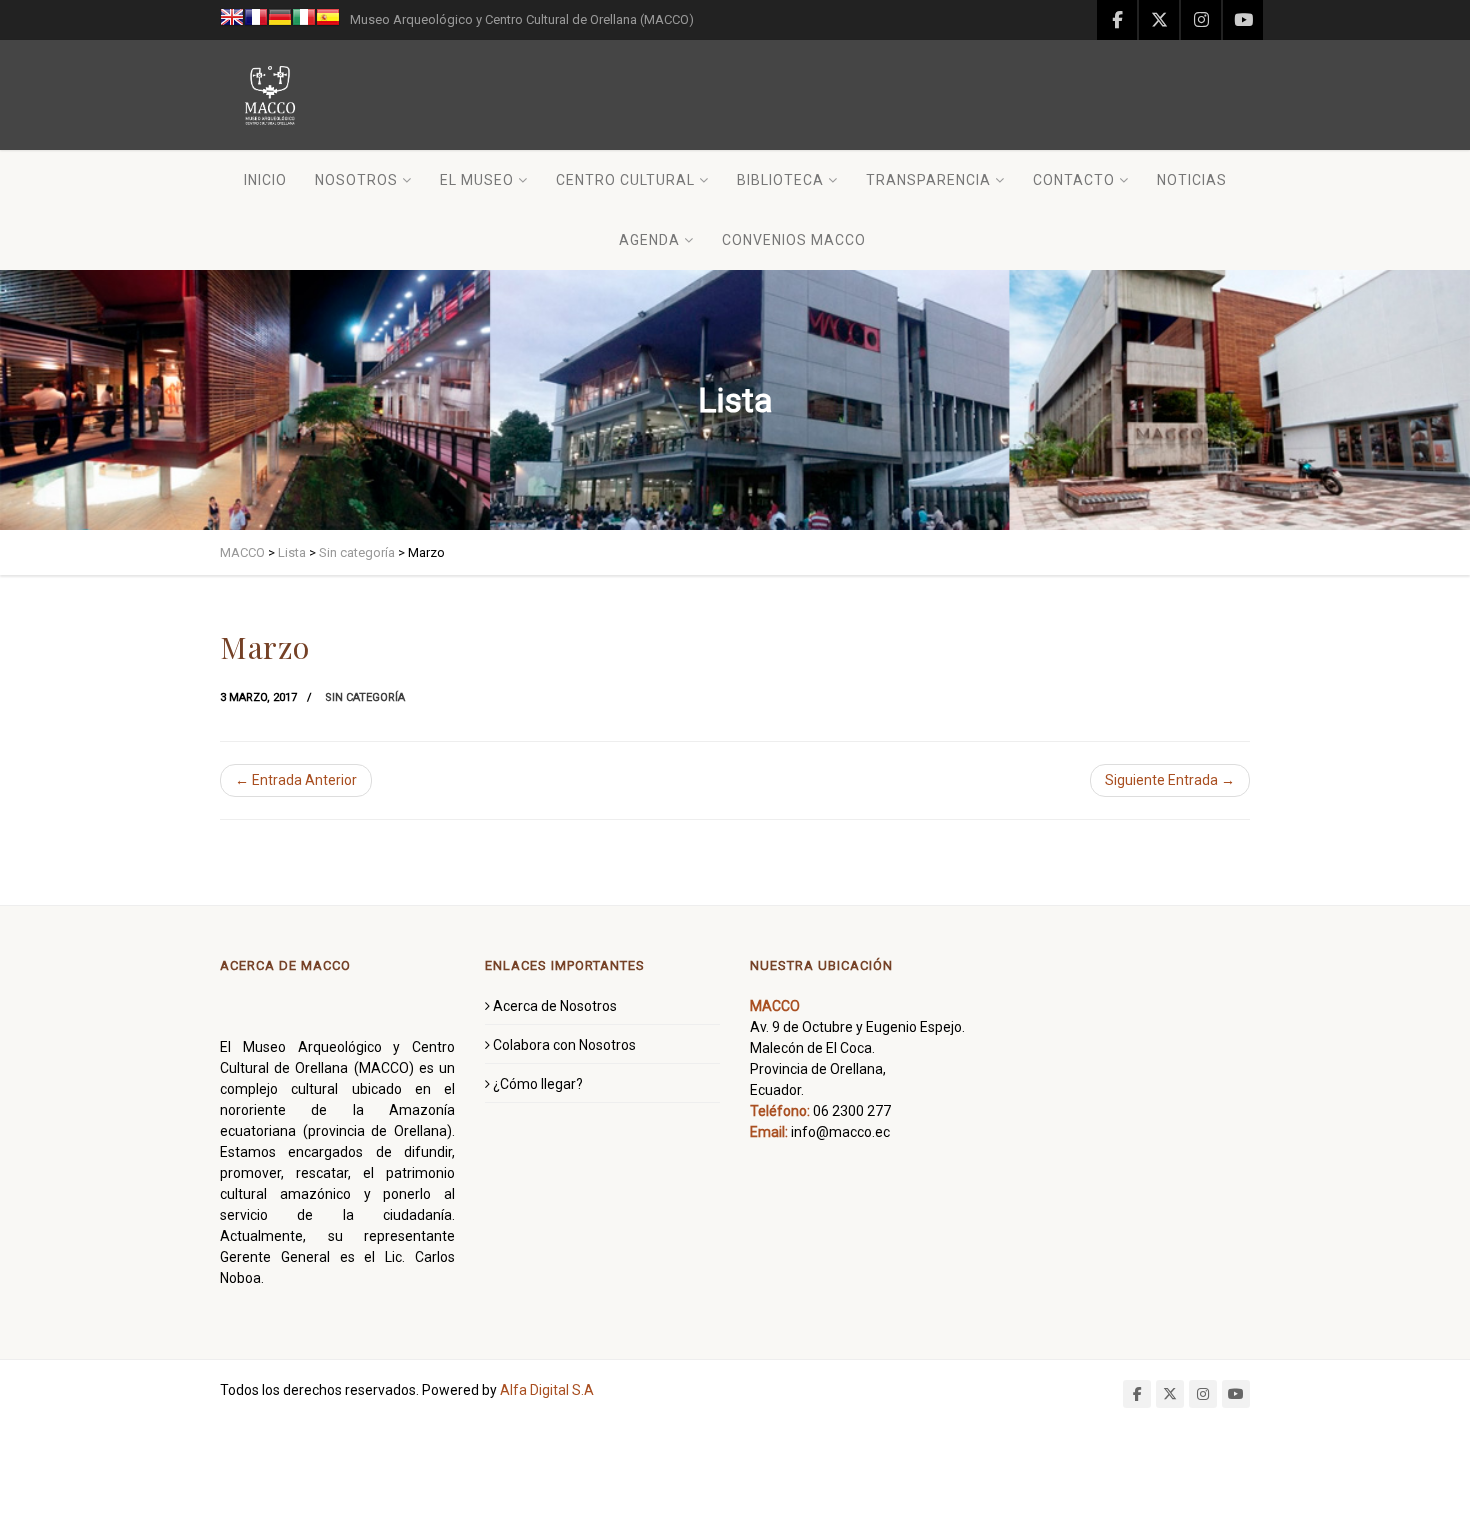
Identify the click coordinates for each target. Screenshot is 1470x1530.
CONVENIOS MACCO (794, 240)
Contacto (1074, 180)
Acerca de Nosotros (555, 1006)
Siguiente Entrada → (1170, 780)
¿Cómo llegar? (538, 1084)
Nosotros (356, 180)
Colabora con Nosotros (564, 1045)
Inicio (265, 180)
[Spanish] (328, 20)
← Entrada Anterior (296, 780)
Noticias (1192, 180)
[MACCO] (270, 95)
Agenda (649, 240)
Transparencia (928, 180)
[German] (280, 20)
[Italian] (304, 20)
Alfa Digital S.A (547, 1390)
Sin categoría (365, 697)
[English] (232, 20)
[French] (256, 20)
